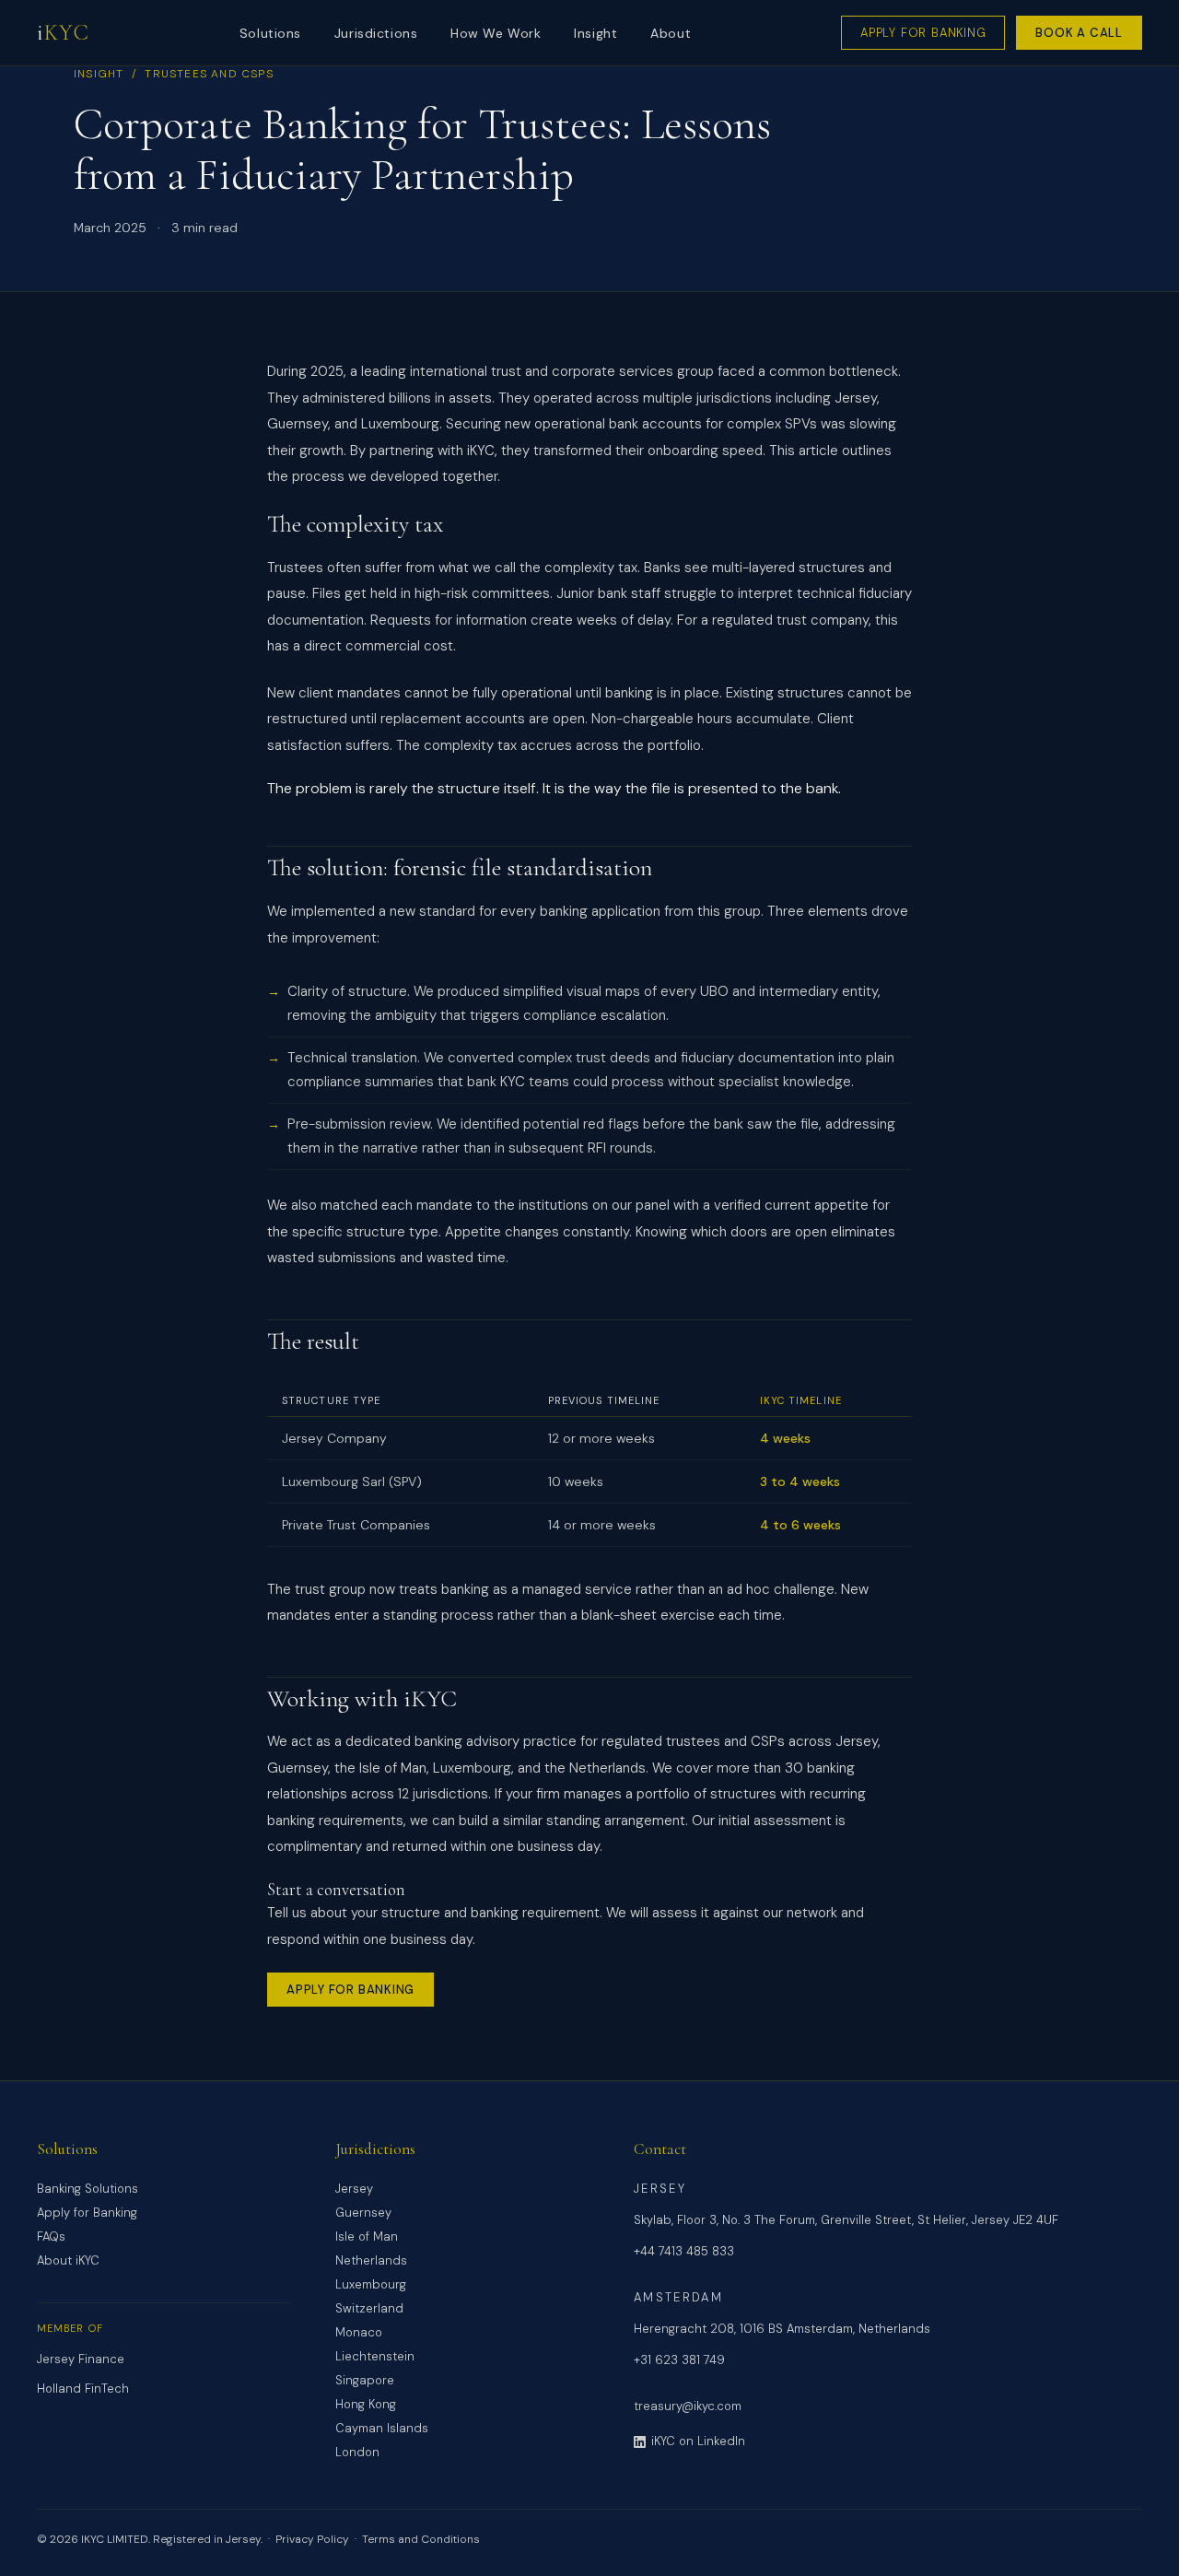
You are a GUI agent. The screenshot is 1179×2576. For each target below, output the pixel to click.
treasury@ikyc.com (688, 2406)
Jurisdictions (376, 33)
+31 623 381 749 (679, 2360)
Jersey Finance (81, 2359)
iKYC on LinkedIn (698, 2441)
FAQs (51, 2236)
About (671, 33)
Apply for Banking (923, 33)
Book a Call (1079, 33)
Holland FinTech (83, 2389)
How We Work (496, 33)
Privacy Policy (312, 2539)
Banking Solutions (88, 2189)
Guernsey (363, 2213)
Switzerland (369, 2308)
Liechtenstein (375, 2356)
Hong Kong (366, 2404)
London (357, 2452)
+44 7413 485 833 (684, 2251)
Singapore (365, 2380)
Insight (595, 33)
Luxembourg (371, 2284)
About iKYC (68, 2260)
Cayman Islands (382, 2428)
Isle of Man (367, 2236)
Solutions (270, 33)
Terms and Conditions (421, 2539)
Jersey (354, 2189)
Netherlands (371, 2260)
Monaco (359, 2332)
